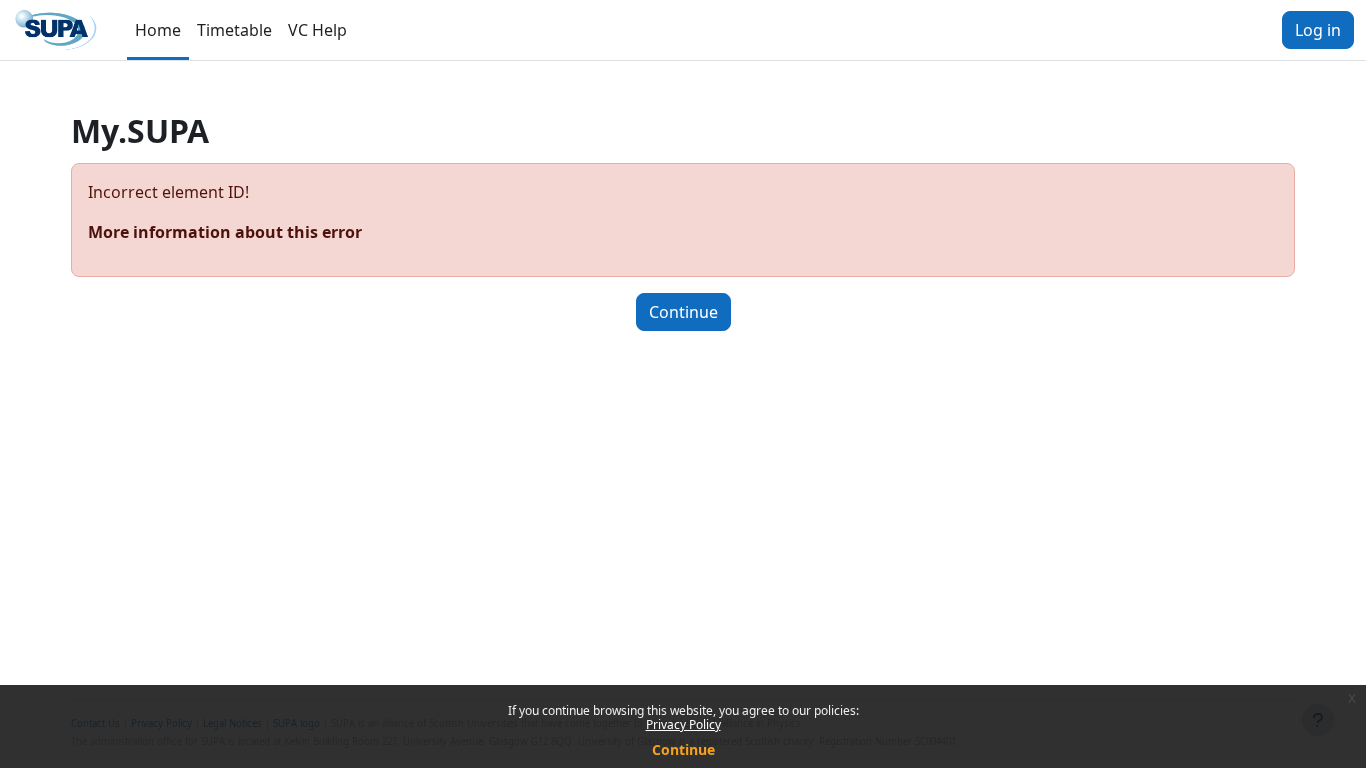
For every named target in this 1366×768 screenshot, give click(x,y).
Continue (683, 749)
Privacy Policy (683, 724)
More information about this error (225, 232)
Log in (1318, 30)
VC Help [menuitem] (317, 30)
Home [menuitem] (158, 30)
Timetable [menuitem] (234, 30)
